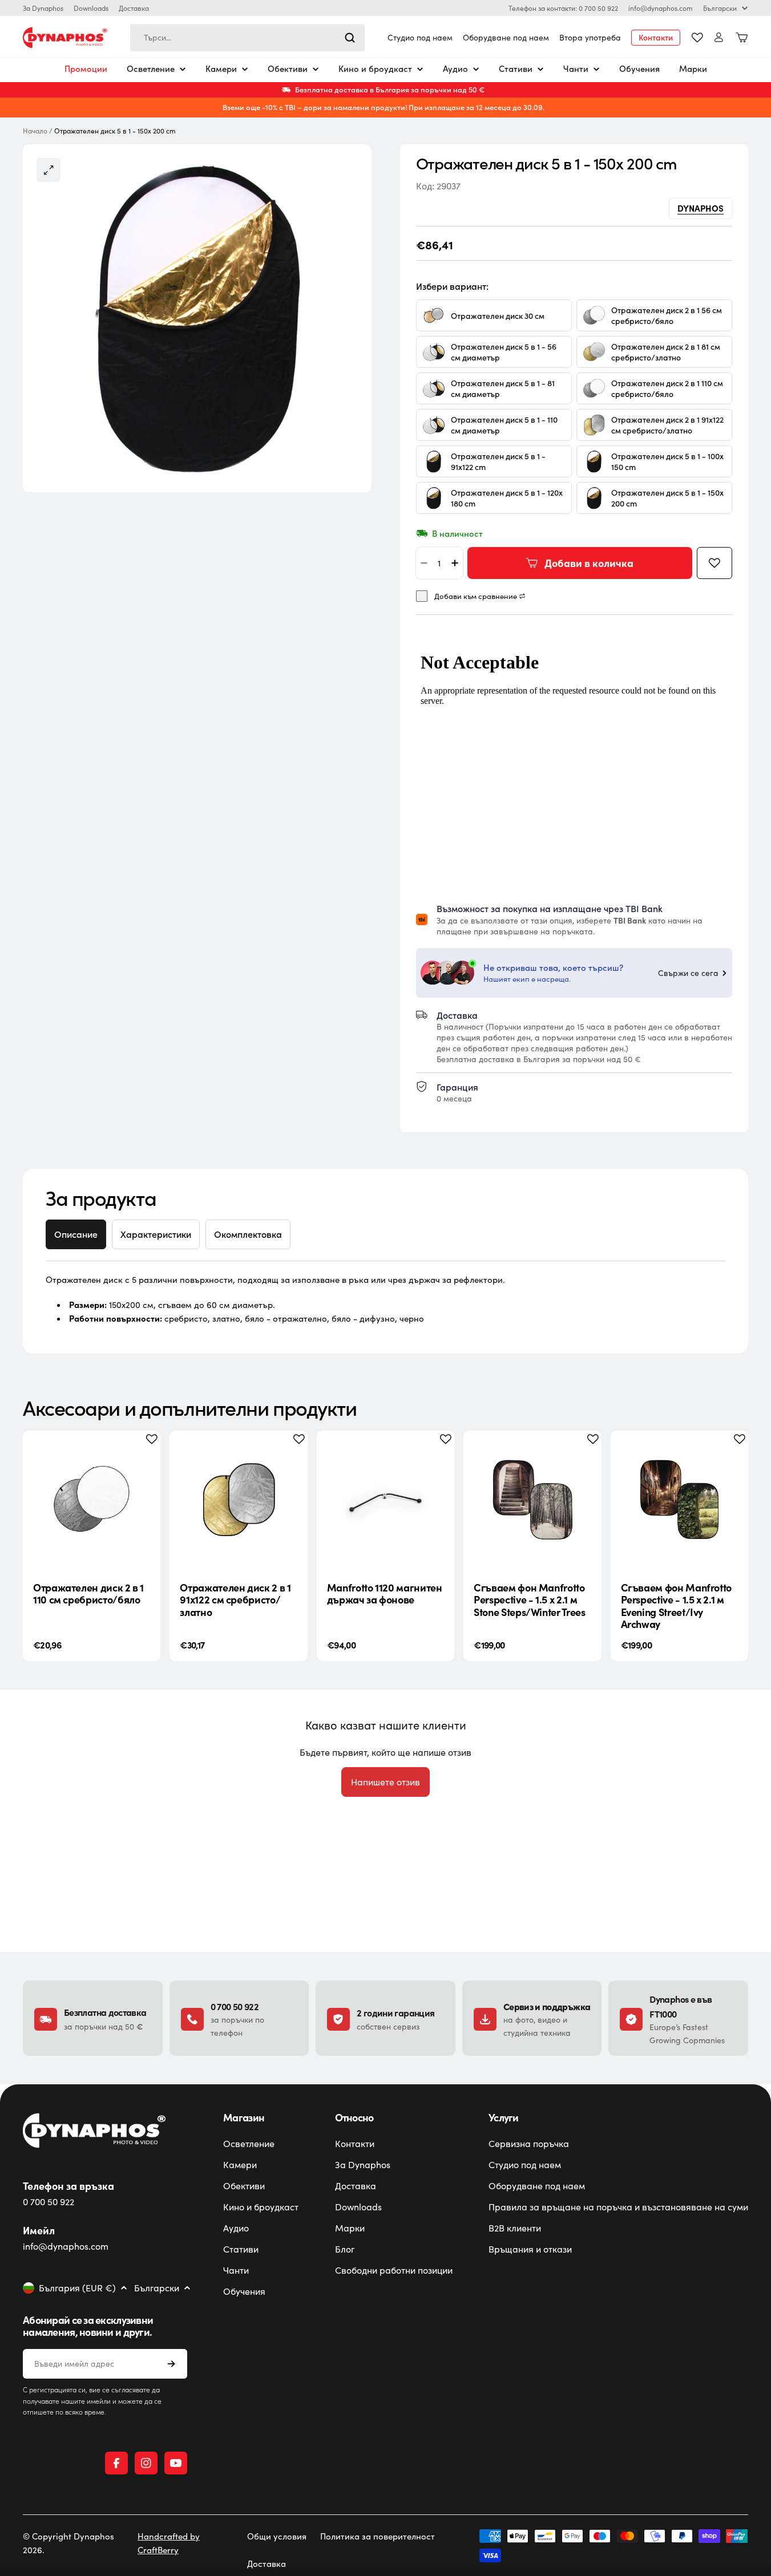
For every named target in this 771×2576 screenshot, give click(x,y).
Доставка (134, 8)
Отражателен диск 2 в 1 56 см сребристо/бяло (667, 315)
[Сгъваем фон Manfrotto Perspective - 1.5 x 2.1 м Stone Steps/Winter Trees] (532, 1499)
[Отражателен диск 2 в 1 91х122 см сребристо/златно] (238, 1499)
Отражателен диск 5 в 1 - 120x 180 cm (507, 498)
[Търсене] (350, 38)
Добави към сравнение (476, 596)
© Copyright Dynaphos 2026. (68, 2543)
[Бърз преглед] (143, 1457)
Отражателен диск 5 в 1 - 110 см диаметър (504, 425)
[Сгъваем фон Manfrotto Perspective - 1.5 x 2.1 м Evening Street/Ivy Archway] (679, 1499)
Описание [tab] (76, 1234)
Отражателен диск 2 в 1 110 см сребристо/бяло (667, 388)
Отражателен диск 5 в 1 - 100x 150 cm (667, 461)
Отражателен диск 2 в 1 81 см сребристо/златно (666, 352)
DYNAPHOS (701, 208)
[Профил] (719, 37)
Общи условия (277, 2536)
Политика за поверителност (378, 2536)
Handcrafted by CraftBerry (169, 2543)
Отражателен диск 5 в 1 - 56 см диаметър (504, 352)
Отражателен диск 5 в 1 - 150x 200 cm (667, 498)
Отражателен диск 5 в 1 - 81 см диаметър (503, 388)
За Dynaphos (43, 8)
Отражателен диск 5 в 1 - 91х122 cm (498, 461)
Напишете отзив (385, 1782)
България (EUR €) (77, 2288)
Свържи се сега (688, 973)
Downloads (91, 8)
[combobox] (247, 38)
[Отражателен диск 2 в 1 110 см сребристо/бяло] (92, 1499)
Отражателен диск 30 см (498, 316)
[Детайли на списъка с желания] (697, 38)
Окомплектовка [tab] (248, 1234)
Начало (35, 131)
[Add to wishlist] (715, 563)
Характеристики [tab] (156, 1234)
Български (720, 8)
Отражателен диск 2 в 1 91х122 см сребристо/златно (667, 425)
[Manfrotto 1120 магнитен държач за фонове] (385, 1499)
